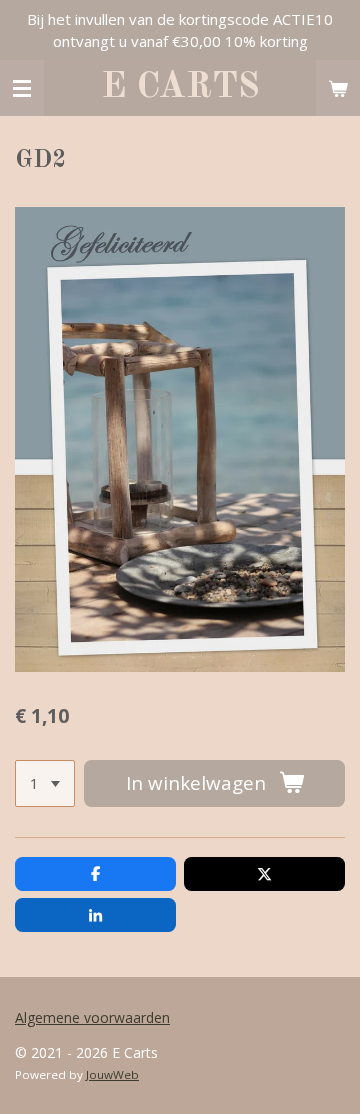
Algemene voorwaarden (92, 1017)
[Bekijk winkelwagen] (338, 88)
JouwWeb (112, 1074)
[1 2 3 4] (45, 783)
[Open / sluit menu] (22, 88)
